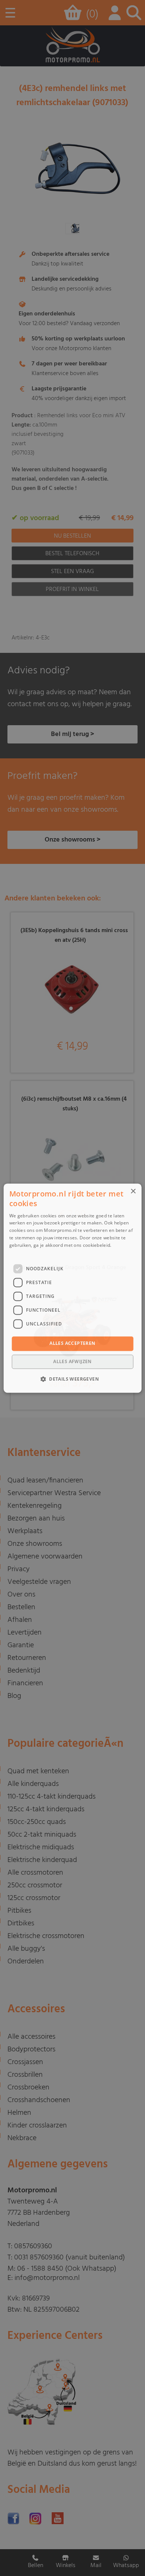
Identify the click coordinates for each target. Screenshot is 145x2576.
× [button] (133, 1191)
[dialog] (73, 1288)
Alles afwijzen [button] (72, 1361)
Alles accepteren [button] (72, 1344)
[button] (72, 1379)
